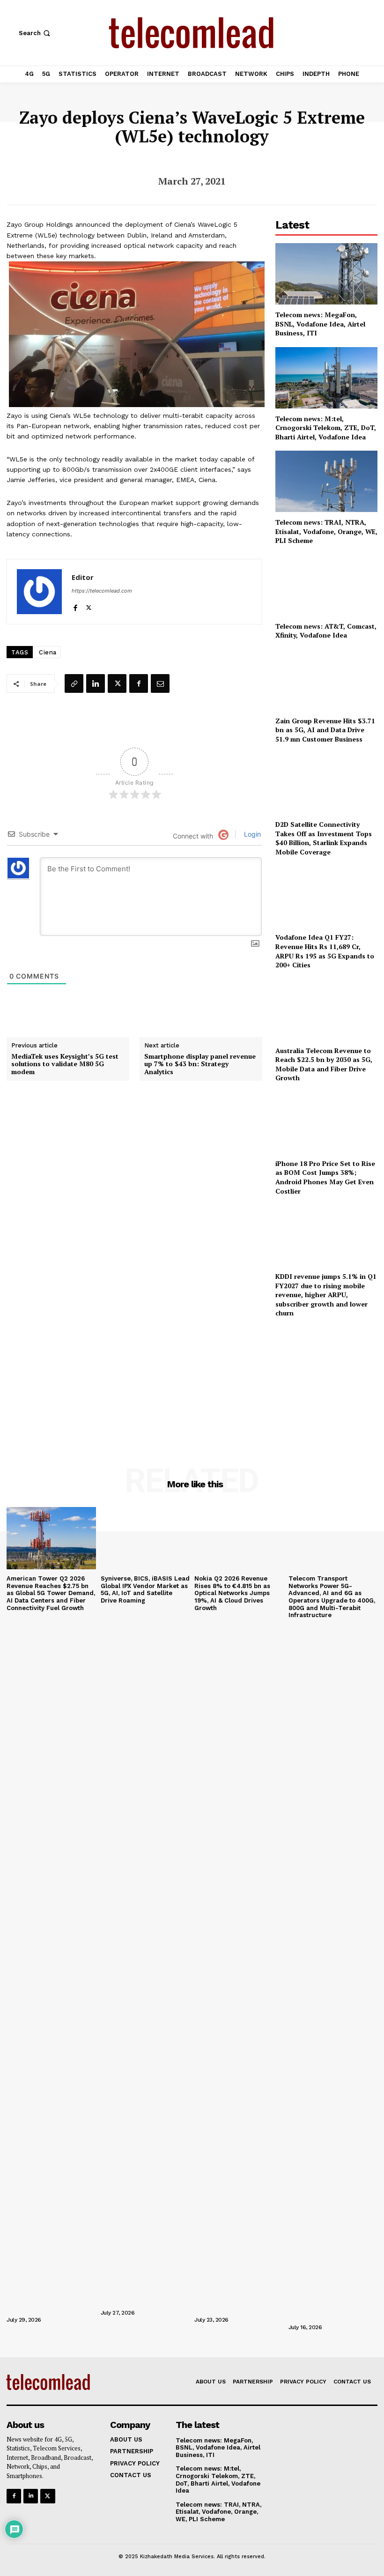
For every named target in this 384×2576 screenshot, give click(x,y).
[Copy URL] (74, 683)
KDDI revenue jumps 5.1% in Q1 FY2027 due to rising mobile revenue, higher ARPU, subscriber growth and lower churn (326, 1295)
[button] (35, 33)
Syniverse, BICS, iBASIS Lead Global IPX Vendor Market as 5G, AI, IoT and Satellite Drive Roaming (145, 1589)
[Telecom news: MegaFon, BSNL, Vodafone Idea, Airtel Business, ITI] (326, 274)
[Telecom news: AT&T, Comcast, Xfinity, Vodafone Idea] (326, 585)
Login (251, 834)
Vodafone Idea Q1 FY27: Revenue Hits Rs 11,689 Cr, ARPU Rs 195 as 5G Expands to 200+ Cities (325, 951)
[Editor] (39, 592)
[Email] (160, 683)
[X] (89, 605)
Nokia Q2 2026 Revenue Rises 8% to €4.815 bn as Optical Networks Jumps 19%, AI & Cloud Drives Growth (232, 1593)
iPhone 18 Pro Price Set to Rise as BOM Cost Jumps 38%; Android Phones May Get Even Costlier (325, 1177)
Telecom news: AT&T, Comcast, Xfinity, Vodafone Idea (326, 631)
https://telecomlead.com (102, 591)
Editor (83, 577)
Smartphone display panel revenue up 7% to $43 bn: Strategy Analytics (200, 1064)
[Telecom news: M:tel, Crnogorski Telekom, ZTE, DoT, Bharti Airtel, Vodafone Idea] (326, 378)
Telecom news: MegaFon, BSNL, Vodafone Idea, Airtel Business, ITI (320, 324)
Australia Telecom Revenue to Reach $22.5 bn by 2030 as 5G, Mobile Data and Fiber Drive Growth (324, 1064)
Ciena (48, 652)
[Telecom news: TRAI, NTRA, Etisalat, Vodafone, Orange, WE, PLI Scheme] (326, 481)
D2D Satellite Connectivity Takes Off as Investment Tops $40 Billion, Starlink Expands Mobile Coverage (324, 838)
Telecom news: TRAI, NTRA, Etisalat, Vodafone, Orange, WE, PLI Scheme (326, 531)
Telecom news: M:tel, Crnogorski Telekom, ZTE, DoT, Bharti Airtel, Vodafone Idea (326, 428)
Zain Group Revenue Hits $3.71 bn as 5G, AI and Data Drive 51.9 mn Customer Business (325, 730)
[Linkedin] (96, 683)
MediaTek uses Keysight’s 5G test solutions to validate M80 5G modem (65, 1064)
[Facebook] (75, 605)
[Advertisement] (326, 1380)
